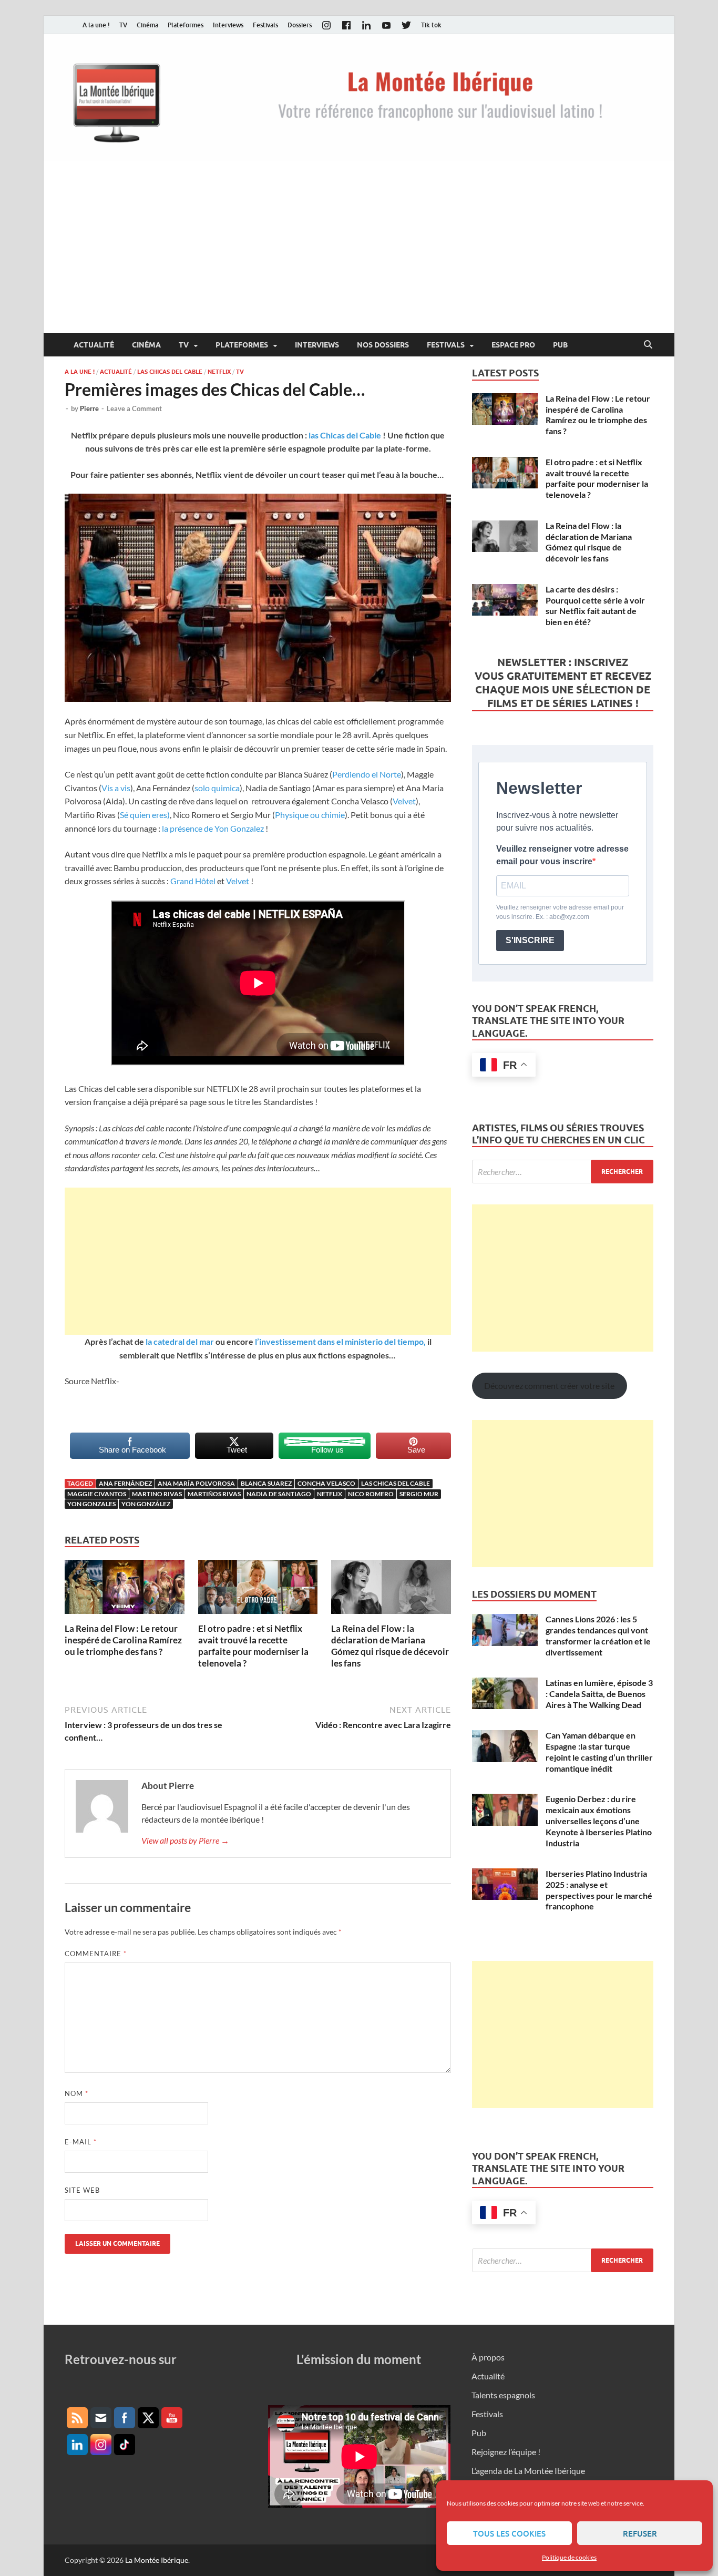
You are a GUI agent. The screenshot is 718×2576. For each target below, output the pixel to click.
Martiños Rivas (214, 1494)
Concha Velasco (326, 1483)
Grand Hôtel (193, 881)
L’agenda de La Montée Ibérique (528, 2471)
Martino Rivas (157, 1494)
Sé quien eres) (145, 815)
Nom (76, 2093)
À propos (488, 2357)
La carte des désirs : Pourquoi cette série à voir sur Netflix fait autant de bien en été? (595, 605)
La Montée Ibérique (157, 2560)
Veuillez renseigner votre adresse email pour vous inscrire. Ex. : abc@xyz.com (560, 912)
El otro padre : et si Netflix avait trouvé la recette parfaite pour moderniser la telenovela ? (253, 1646)
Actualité (94, 345)
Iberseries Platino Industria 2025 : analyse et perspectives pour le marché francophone (599, 1890)
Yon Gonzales (91, 1504)
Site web (82, 2190)
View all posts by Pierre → (185, 1840)
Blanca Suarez (266, 1483)
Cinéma (147, 25)
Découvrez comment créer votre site (549, 1386)
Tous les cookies (509, 2533)
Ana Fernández (125, 1483)
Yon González (146, 1504)
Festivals (265, 25)
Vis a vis (116, 788)
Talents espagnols (503, 2395)
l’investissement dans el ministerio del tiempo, (340, 1341)
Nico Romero (371, 1494)
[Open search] (648, 345)
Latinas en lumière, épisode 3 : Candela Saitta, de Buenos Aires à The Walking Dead (599, 1694)
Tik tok (431, 25)
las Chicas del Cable (345, 435)
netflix (330, 1494)
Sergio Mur (419, 1494)
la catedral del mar (180, 1341)
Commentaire (96, 1954)
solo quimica (217, 788)
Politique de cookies (569, 2557)
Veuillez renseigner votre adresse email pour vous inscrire (562, 855)
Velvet (404, 801)
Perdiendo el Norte (367, 774)
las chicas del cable (396, 1483)
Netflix (219, 372)
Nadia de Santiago (279, 1494)
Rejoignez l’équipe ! (506, 2452)
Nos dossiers (383, 345)
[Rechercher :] (563, 1172)
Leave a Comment (134, 408)
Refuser (640, 2533)
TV (123, 25)
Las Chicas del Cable (170, 372)
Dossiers (300, 25)
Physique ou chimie (310, 815)
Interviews (228, 25)
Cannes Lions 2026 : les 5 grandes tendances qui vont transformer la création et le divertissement (598, 1635)
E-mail (81, 2142)
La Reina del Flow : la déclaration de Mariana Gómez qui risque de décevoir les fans (390, 1646)
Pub (560, 345)
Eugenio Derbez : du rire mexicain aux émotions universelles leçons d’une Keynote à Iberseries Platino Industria (599, 1821)
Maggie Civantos (97, 1494)
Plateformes (186, 25)
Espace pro (513, 345)
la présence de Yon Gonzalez (214, 828)
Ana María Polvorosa (196, 1483)
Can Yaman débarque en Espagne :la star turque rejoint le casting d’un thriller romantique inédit (599, 1751)
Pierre (89, 408)
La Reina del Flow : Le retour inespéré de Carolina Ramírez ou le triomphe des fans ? (123, 1640)
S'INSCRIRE (530, 940)
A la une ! (96, 25)
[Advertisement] (359, 254)
